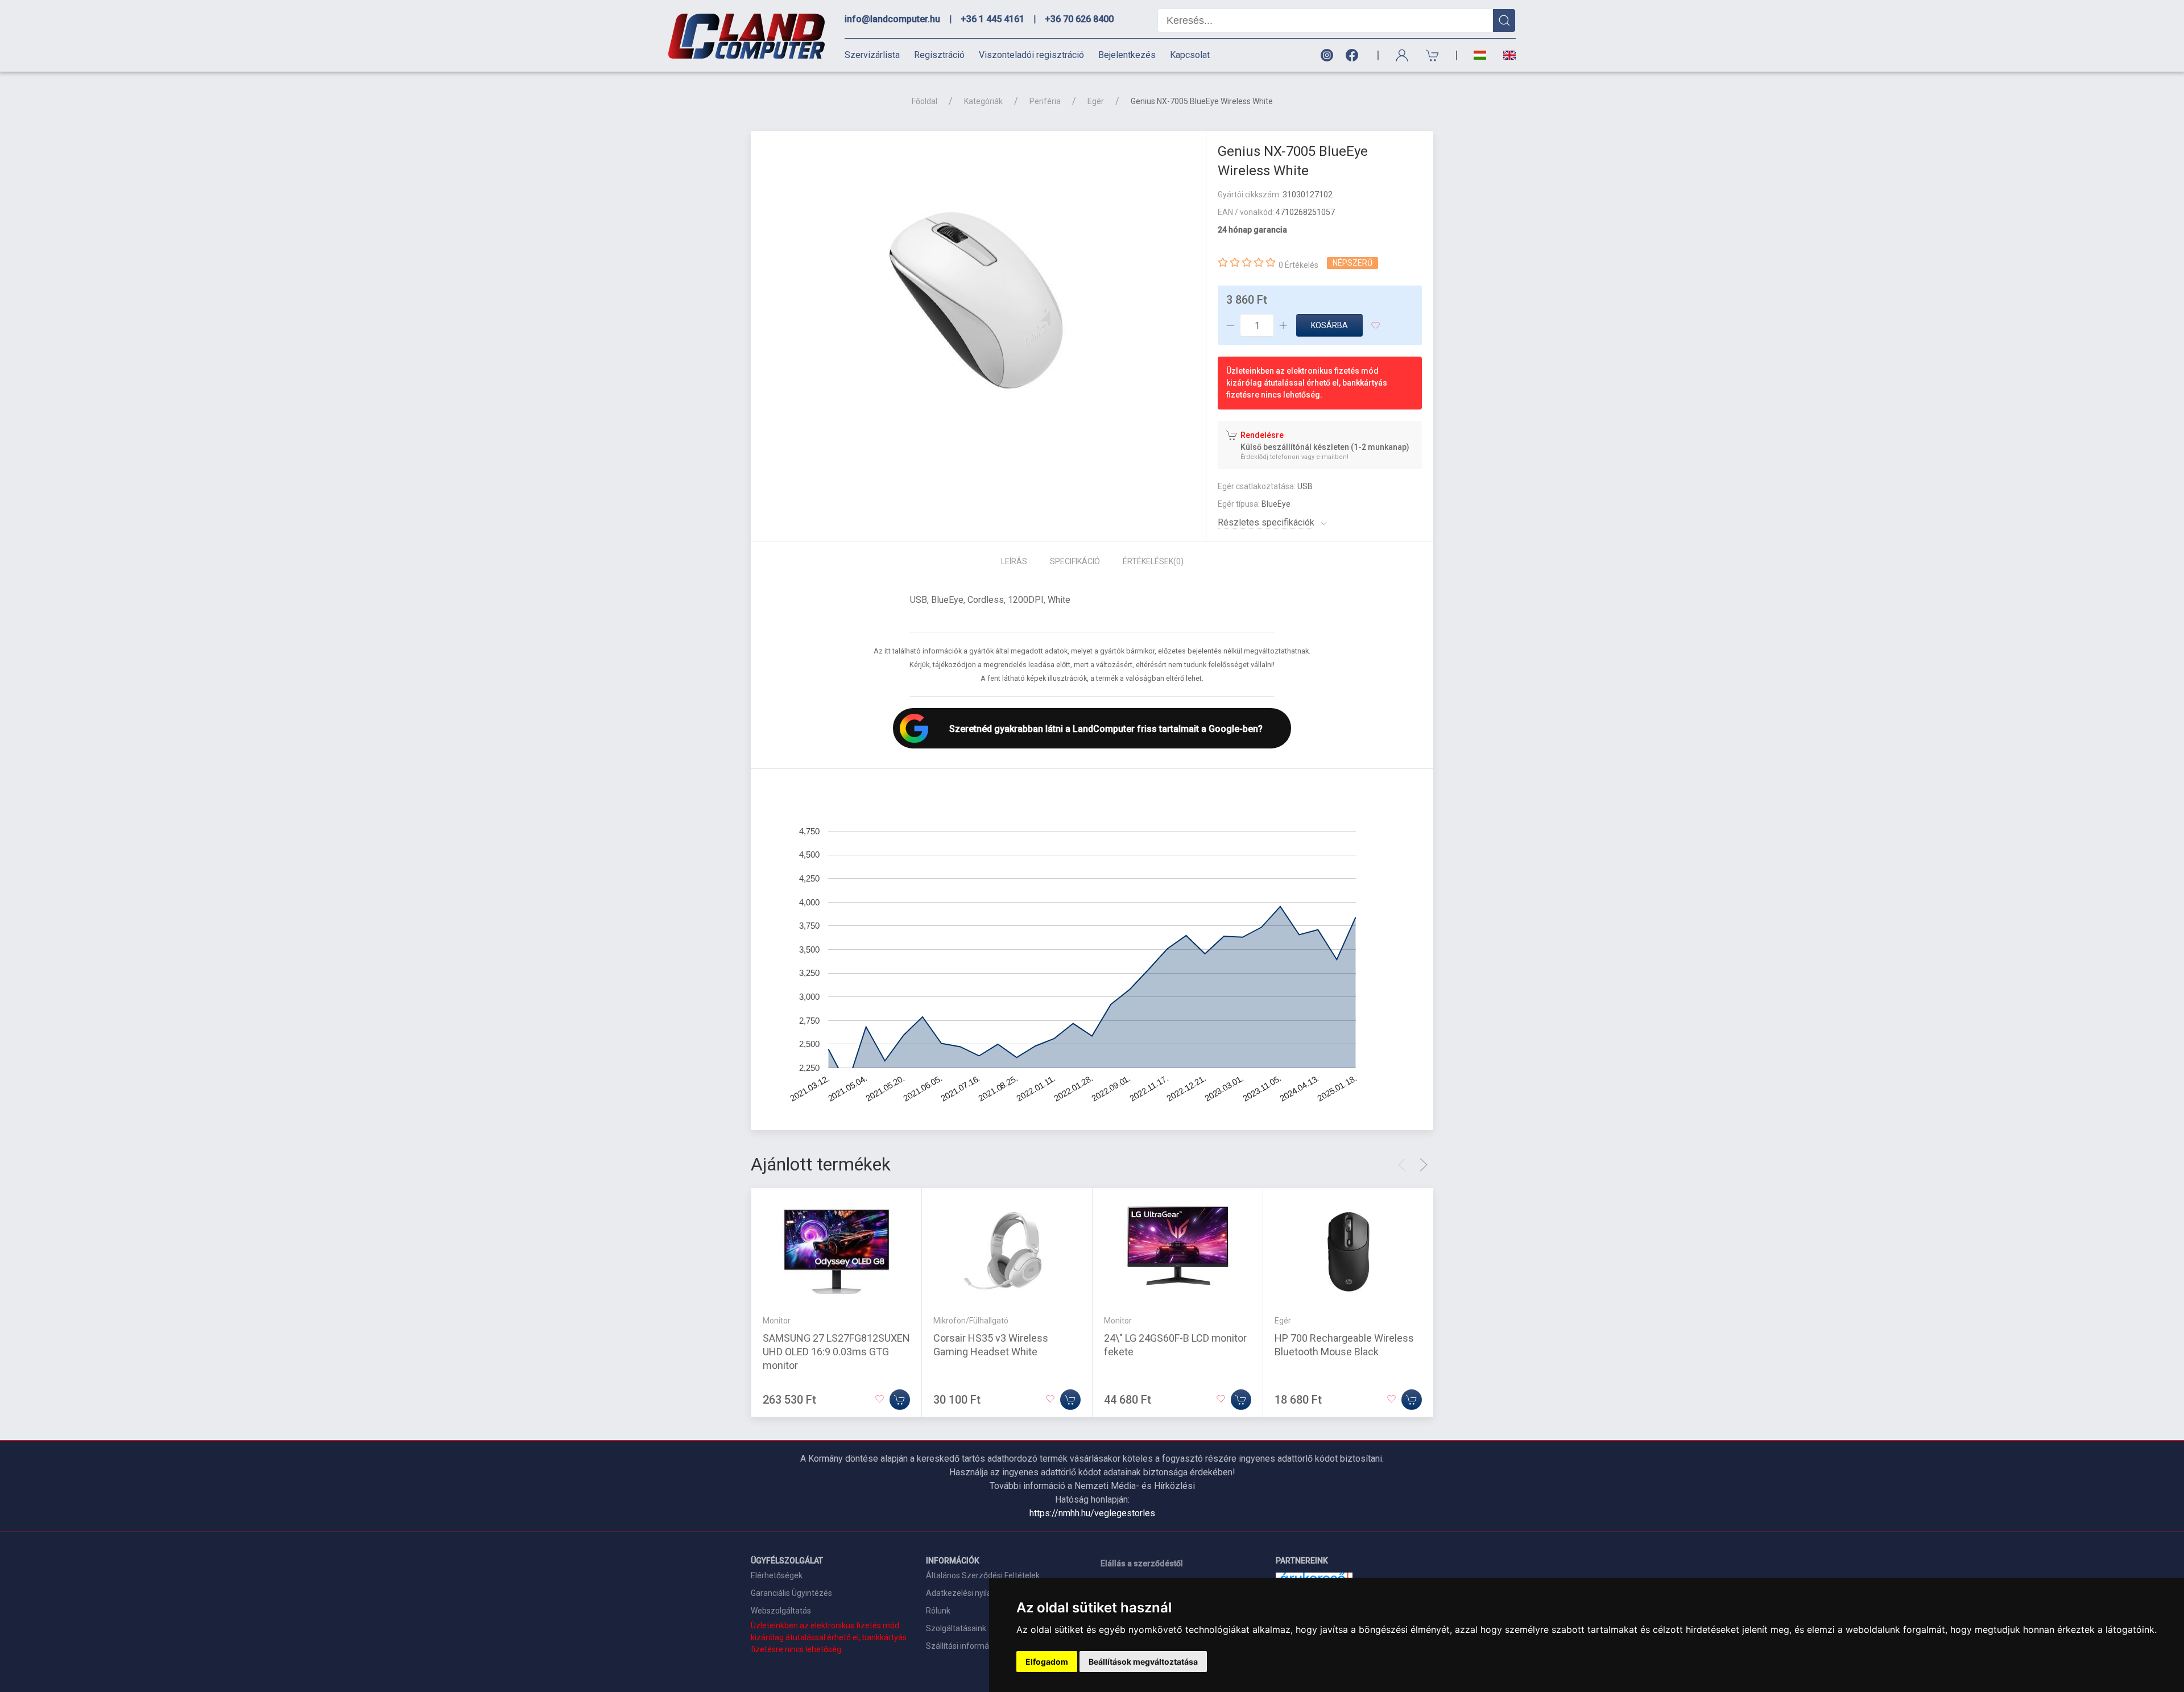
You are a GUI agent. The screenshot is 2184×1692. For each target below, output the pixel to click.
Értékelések (1153, 561)
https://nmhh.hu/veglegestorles (1092, 1513)
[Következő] (1424, 1165)
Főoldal (925, 101)
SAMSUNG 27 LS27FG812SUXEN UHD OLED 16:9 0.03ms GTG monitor (836, 1352)
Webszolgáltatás (781, 1611)
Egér (1096, 101)
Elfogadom (1047, 1662)
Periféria (1045, 101)
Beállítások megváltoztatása (1143, 1662)
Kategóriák (983, 101)
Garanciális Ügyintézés (791, 1593)
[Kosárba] (900, 1400)
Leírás (1014, 561)
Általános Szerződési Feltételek (983, 1575)
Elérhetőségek (777, 1575)
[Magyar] (1480, 55)
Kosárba (1329, 325)
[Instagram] (1326, 55)
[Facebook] (1354, 55)
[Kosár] (1433, 55)
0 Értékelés (1298, 265)
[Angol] (1505, 55)
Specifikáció (1075, 561)
